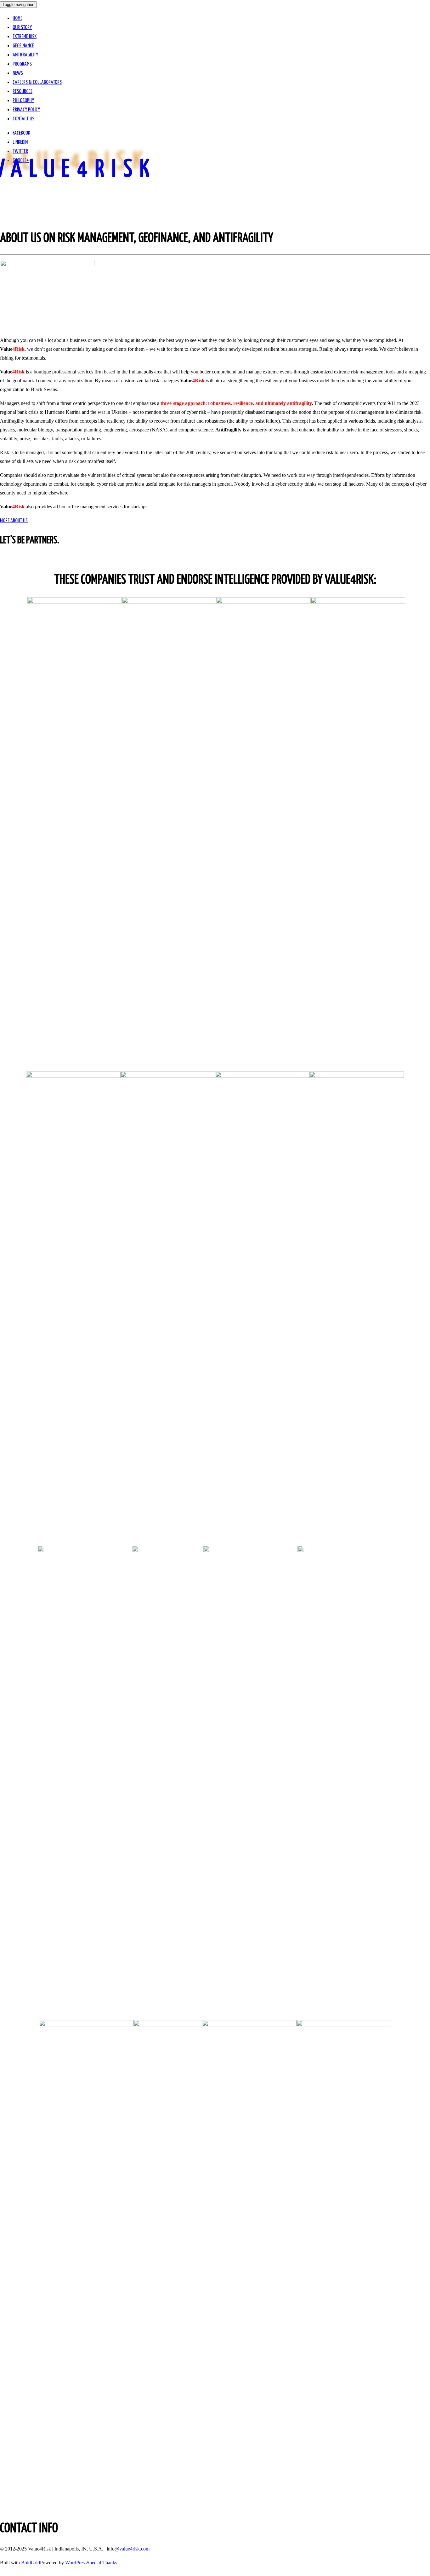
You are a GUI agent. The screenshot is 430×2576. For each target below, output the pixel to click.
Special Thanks (102, 2563)
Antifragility (25, 55)
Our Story (22, 28)
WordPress (76, 2563)
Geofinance (23, 46)
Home (17, 18)
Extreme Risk (25, 37)
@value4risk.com (132, 2549)
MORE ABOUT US (14, 521)
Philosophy (23, 101)
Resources (23, 92)
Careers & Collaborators (37, 82)
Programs (22, 64)
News (18, 73)
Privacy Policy (26, 110)
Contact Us (23, 119)
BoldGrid (31, 2563)
